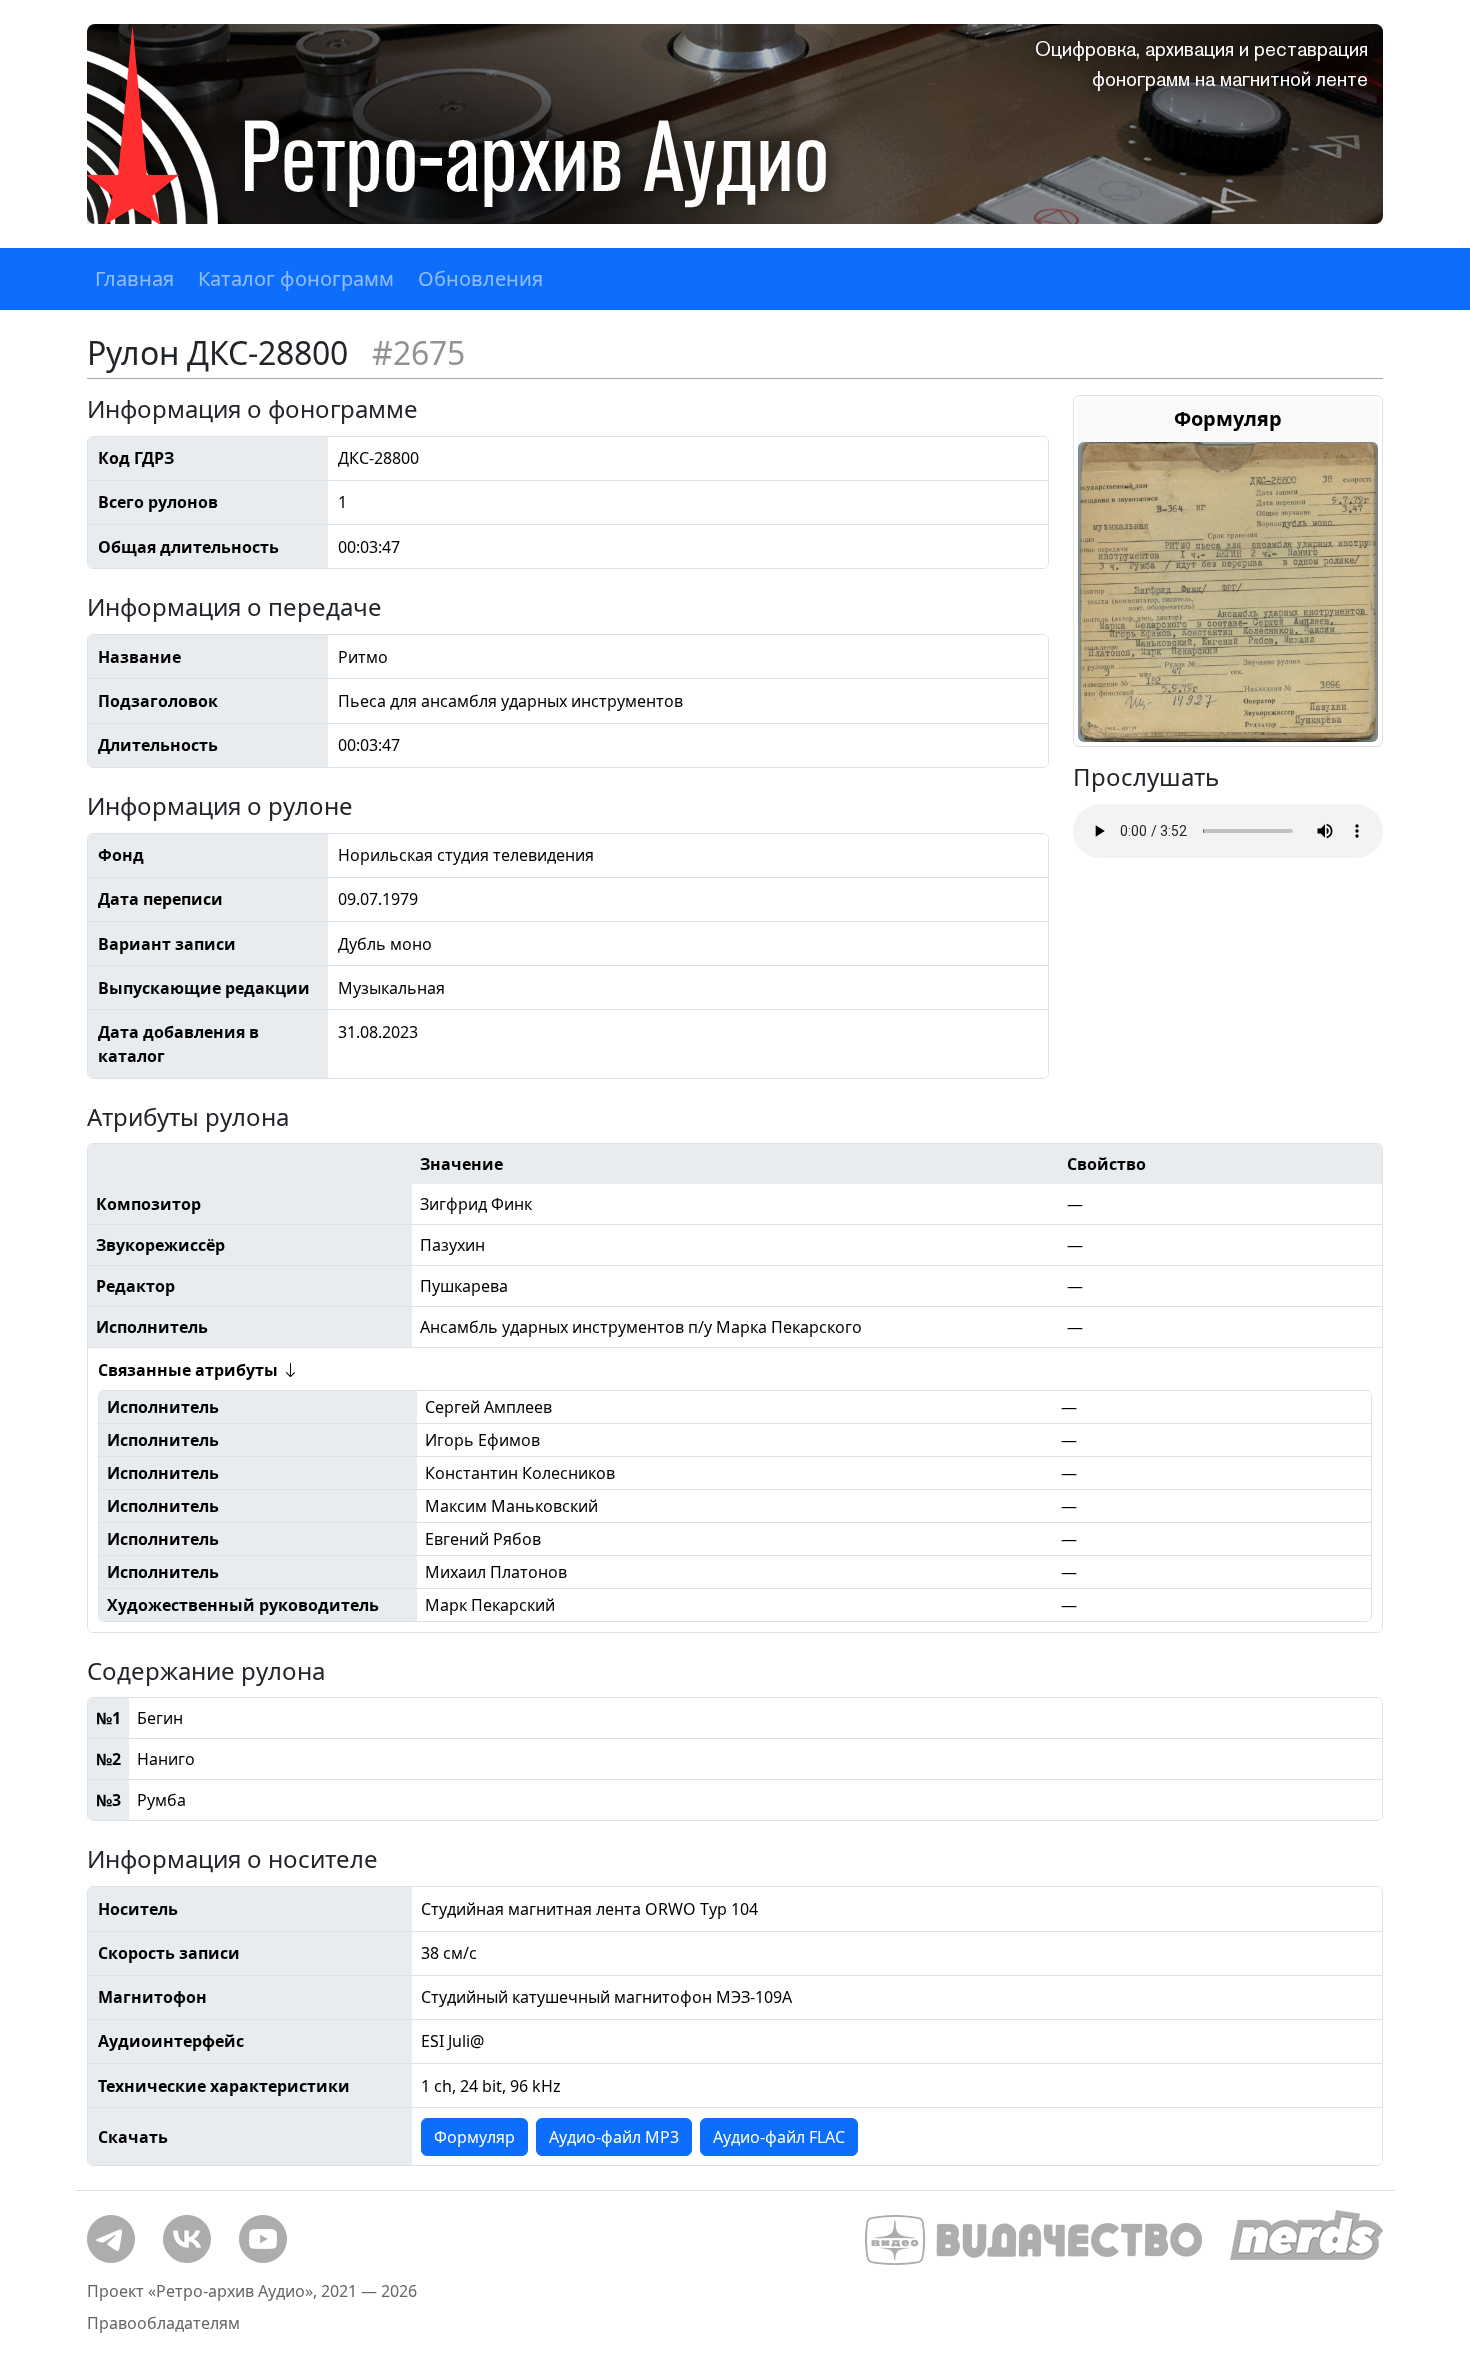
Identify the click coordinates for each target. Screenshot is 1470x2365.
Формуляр (474, 2137)
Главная (134, 278)
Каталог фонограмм (296, 278)
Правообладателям (163, 2323)
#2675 (418, 352)
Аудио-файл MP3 (614, 2137)
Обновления (480, 278)
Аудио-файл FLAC (779, 2137)
